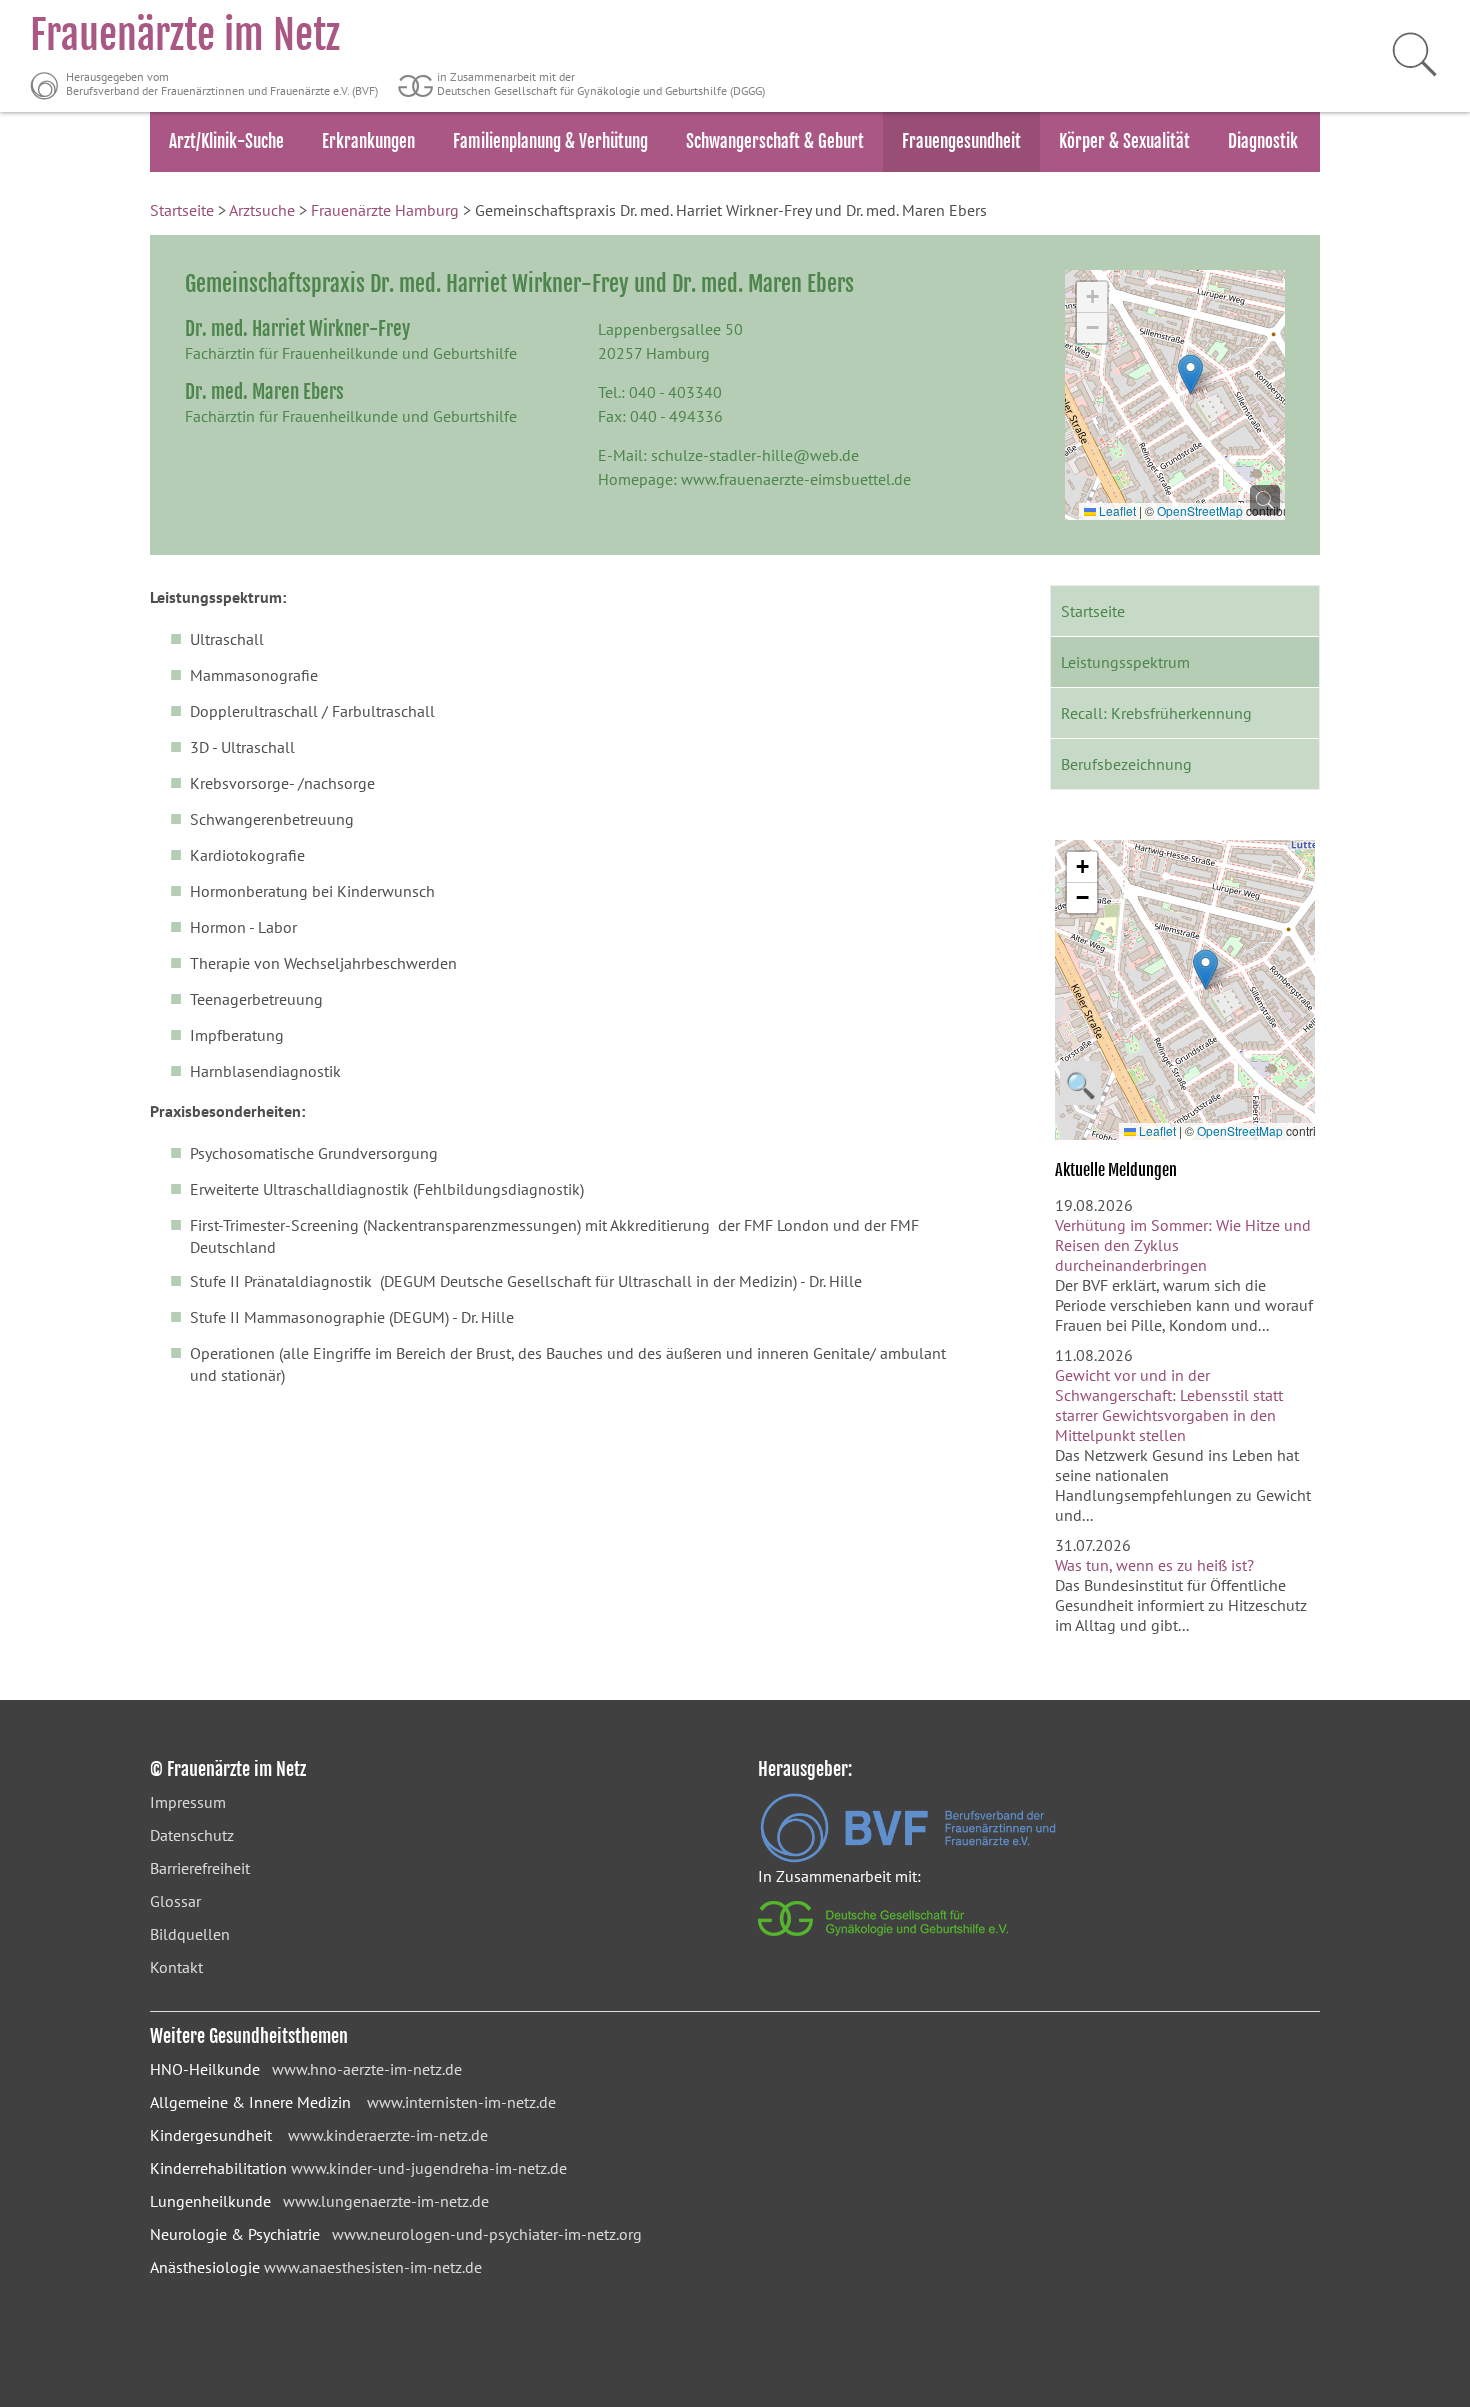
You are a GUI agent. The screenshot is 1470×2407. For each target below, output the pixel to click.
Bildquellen (190, 1934)
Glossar (175, 1901)
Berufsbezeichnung (1126, 764)
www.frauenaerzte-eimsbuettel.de (796, 479)
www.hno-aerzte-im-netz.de (367, 2069)
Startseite (182, 210)
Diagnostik (1263, 141)
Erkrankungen (368, 141)
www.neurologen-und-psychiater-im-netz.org (487, 2234)
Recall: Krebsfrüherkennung (1156, 713)
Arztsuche (262, 210)
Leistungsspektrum (1125, 662)
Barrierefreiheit (200, 1868)
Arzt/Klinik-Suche (226, 141)
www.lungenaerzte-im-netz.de (386, 2201)
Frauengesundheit (961, 141)
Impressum (188, 1802)
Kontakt (176, 1967)
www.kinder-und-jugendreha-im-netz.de (429, 2168)
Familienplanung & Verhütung (550, 141)
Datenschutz (192, 1835)
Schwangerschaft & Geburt (775, 141)
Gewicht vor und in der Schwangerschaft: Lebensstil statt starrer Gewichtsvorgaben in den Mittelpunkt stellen (1169, 1405)
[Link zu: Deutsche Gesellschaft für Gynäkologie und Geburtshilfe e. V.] (884, 1941)
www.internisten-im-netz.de (461, 2102)
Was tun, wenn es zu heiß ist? (1154, 1565)
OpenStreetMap (1200, 510)
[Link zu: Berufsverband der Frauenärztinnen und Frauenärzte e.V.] (908, 1857)
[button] (1190, 374)
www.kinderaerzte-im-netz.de (388, 2135)
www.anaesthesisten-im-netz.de (373, 2267)
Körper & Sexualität (1124, 141)
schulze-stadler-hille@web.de (755, 455)
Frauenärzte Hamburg (385, 210)
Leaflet (1116, 510)
